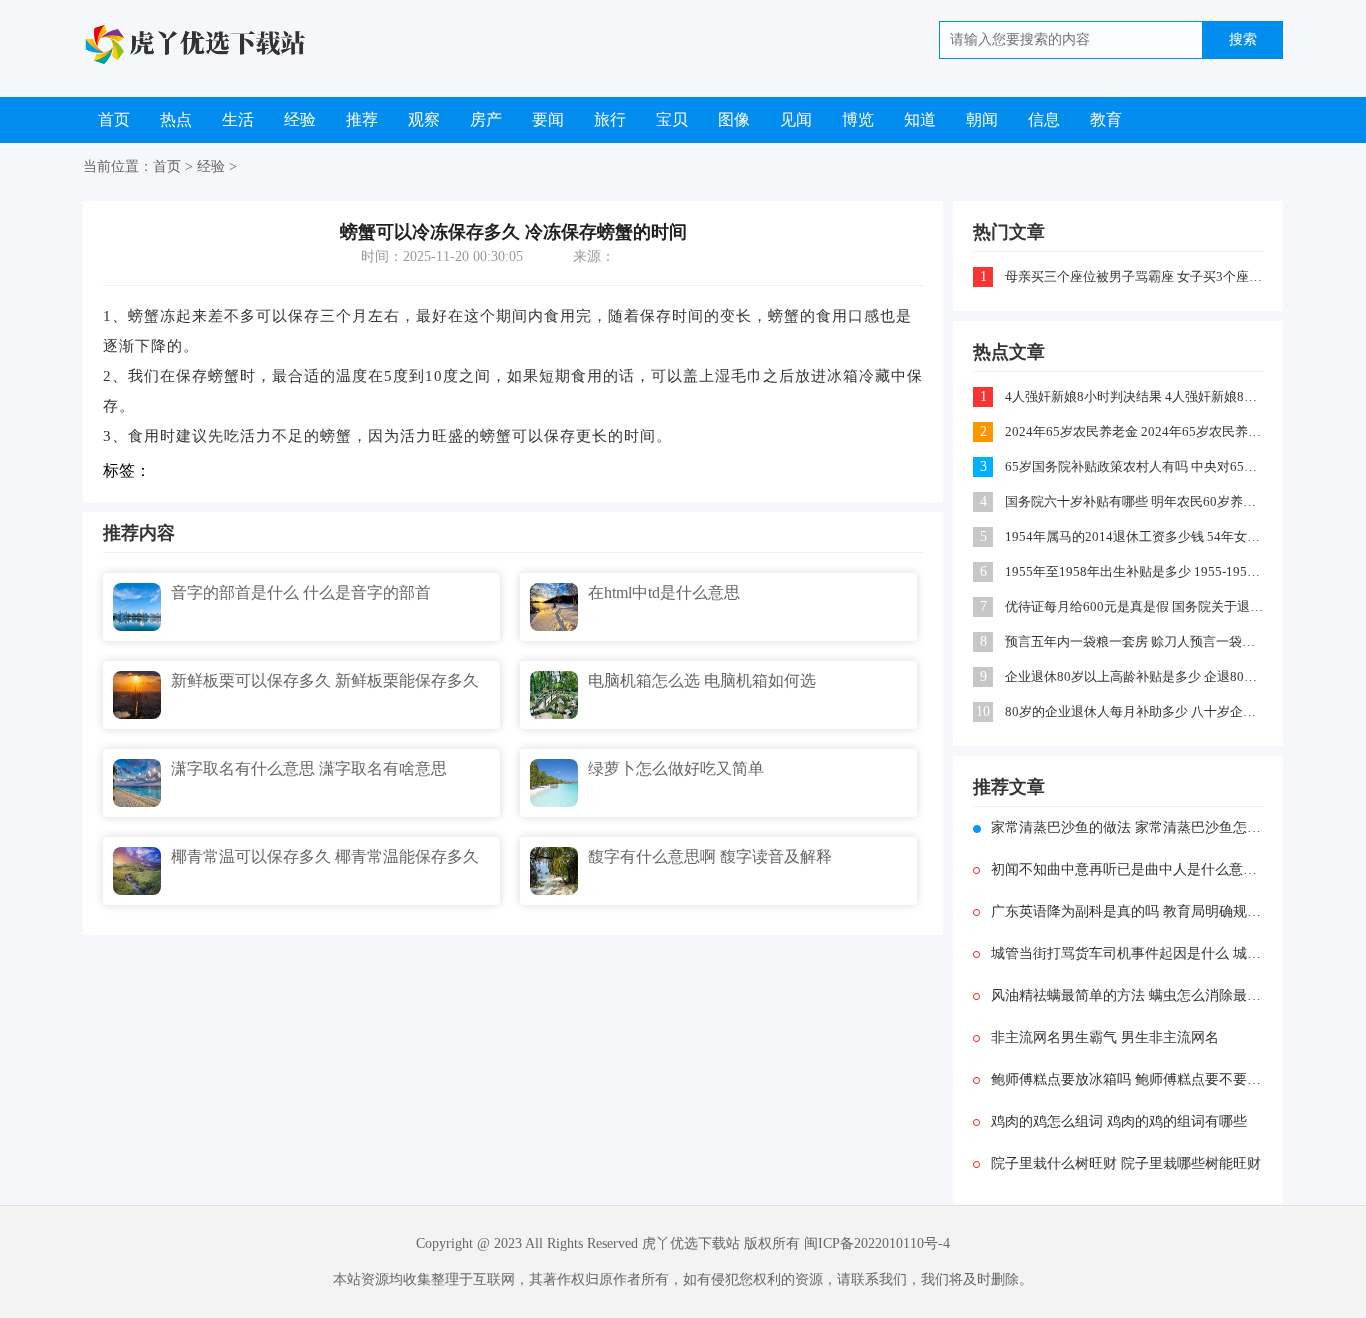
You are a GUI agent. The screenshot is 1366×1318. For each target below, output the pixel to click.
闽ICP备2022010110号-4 (877, 1243)
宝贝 (672, 119)
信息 (1044, 119)
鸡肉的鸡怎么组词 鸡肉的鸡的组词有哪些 (1119, 1121)
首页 (114, 119)
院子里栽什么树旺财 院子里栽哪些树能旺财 (1126, 1163)
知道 (920, 119)
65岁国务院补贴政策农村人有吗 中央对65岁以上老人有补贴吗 (1135, 466)
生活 (238, 119)
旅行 (610, 119)
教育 (1106, 119)
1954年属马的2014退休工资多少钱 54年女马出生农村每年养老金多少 (1135, 536)
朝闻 (982, 119)
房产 (486, 119)
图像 (734, 119)
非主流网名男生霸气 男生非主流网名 (1105, 1037)
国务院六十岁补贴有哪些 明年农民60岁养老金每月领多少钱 (1135, 501)
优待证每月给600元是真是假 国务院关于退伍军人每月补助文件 (1135, 606)
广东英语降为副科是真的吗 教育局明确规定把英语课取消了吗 (1127, 911)
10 (983, 711)
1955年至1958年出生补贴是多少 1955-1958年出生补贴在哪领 (1135, 571)
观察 (424, 119)
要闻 (548, 119)
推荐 (362, 119)
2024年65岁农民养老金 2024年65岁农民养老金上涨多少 (1135, 431)
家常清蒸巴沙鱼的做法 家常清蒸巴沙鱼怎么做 (1127, 827)
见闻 (796, 119)
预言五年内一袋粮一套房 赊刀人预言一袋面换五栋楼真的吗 (1135, 641)
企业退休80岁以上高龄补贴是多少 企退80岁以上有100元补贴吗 (1135, 676)
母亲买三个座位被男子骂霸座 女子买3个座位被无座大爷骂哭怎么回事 (1135, 276)
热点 (176, 119)
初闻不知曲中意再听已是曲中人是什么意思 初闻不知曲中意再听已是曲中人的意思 (1127, 869)
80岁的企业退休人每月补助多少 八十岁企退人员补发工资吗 (1135, 711)
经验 (300, 119)
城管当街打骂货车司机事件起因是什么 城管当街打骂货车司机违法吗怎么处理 (1127, 953)
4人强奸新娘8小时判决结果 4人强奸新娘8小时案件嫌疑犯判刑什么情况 (1135, 396)
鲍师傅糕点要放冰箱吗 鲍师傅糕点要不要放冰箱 (1127, 1079)
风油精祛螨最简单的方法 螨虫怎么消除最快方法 (1127, 995)
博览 (858, 119)
